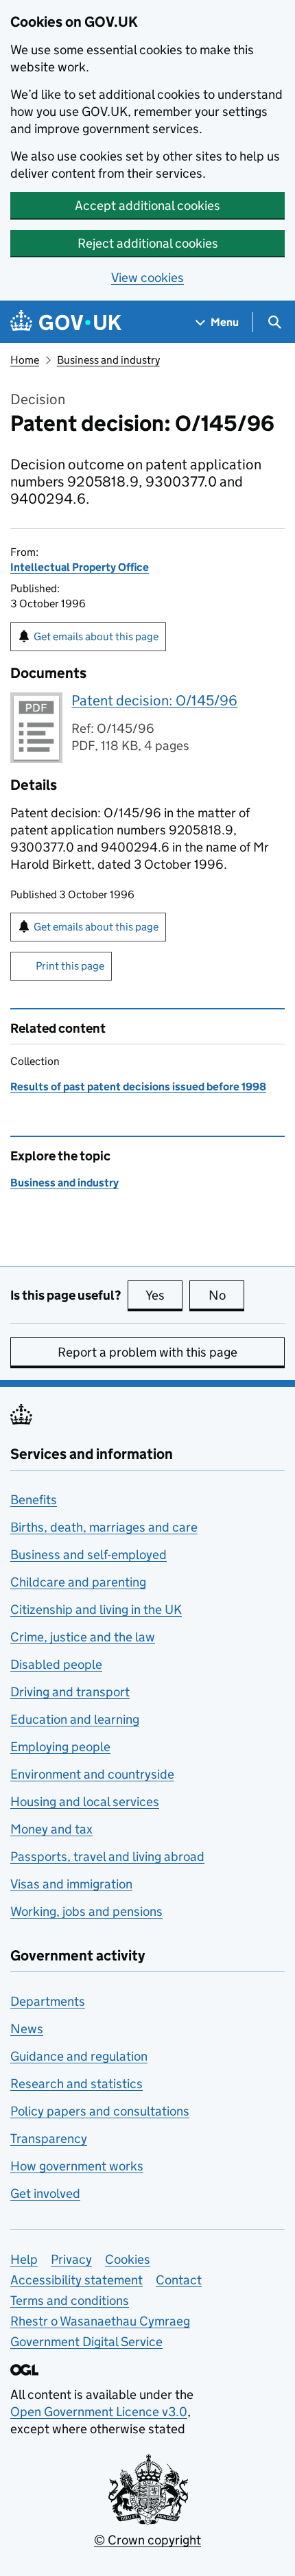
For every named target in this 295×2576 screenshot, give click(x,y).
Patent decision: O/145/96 (154, 701)
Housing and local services (85, 1802)
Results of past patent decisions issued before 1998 (138, 1087)
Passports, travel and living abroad (107, 1857)
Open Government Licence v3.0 (99, 2412)
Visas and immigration (71, 1884)
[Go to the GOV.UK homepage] (66, 322)
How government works (77, 2166)
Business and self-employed (88, 1555)
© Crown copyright (147, 2540)
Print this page (70, 966)
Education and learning (75, 1719)
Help (24, 2259)
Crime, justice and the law (83, 1637)
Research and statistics (76, 2084)
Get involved (45, 2193)
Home (25, 360)
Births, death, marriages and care (104, 1527)
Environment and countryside (92, 1774)
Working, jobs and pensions (86, 1911)
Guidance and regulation (79, 2056)
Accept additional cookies (147, 206)
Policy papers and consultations (100, 2111)
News (27, 2029)
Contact (179, 2280)
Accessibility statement (76, 2280)
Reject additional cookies (148, 243)
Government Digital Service (86, 2342)
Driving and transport (70, 1692)
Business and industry (108, 360)
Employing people (60, 1747)
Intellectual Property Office (80, 567)
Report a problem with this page (147, 1352)
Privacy (71, 2259)
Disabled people (56, 1664)
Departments (48, 2001)
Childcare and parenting (78, 1582)
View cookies (147, 278)
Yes (164, 1295)
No (226, 1295)
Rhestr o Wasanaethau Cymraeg (100, 2321)
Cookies (128, 2259)
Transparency (49, 2139)
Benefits (34, 1500)
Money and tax (51, 1829)
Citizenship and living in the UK (96, 1609)
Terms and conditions (70, 2300)
